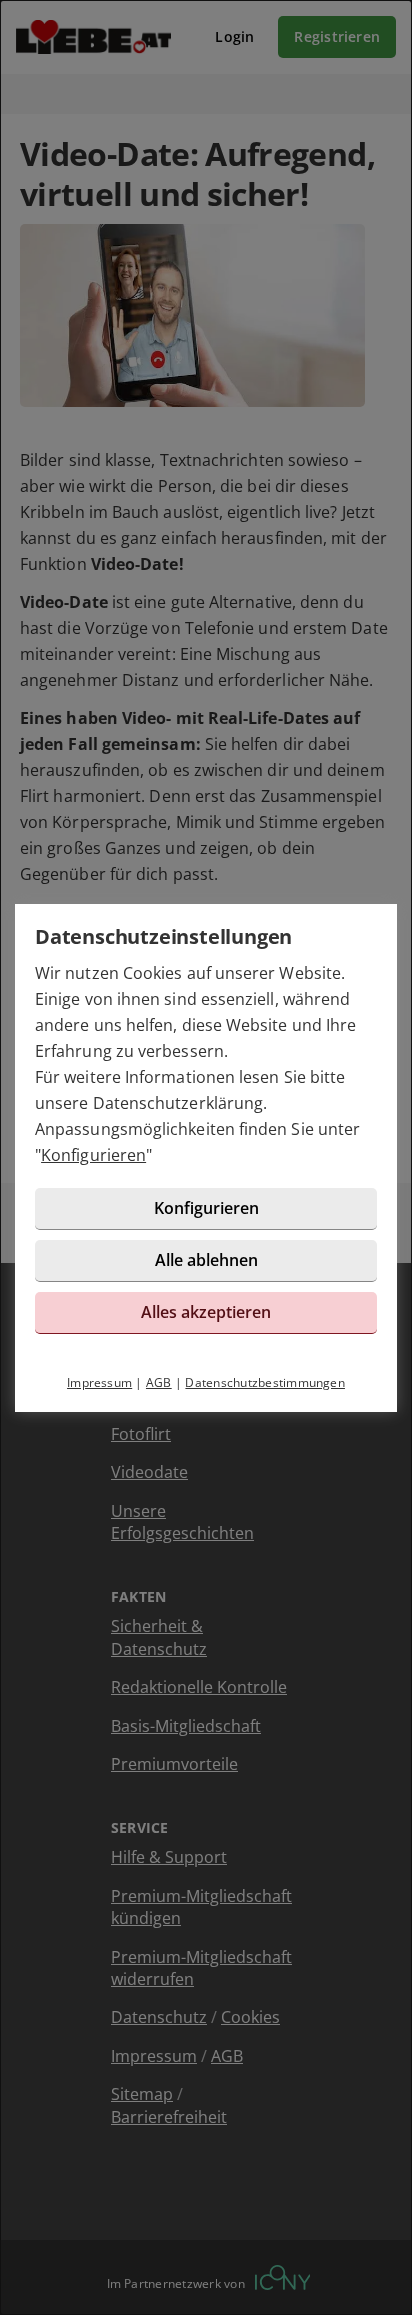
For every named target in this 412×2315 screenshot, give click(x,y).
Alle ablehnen (206, 1260)
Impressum (99, 1382)
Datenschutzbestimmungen (265, 1382)
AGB (159, 1382)
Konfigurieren (93, 1155)
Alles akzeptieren (206, 1312)
